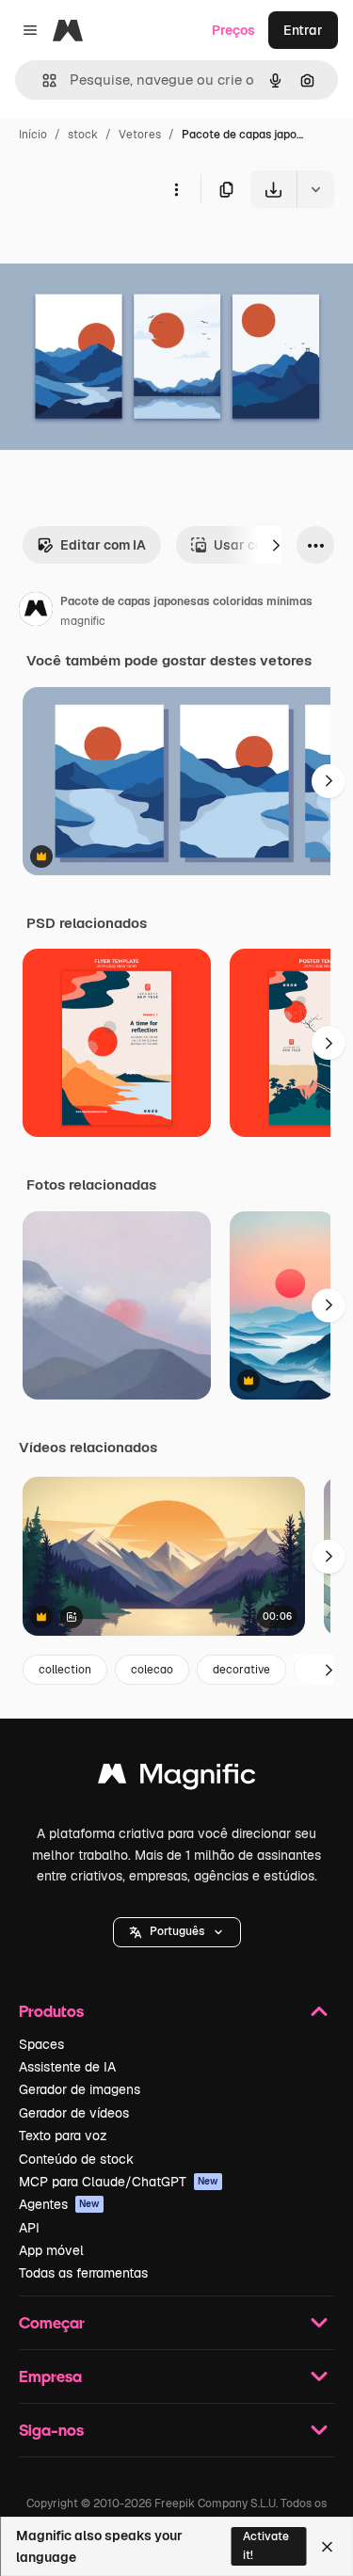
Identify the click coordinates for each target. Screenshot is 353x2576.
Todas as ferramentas (83, 2273)
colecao (152, 1670)
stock (83, 135)
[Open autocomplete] (42, 80)
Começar (52, 2322)
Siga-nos (51, 2430)
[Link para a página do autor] (36, 612)
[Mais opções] (176, 189)
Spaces (41, 2044)
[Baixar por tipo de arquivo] (315, 189)
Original (120, 252)
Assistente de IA (67, 2067)
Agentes (59, 2204)
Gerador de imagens (80, 2089)
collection (65, 1670)
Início (33, 135)
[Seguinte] (276, 545)
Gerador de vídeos (74, 2113)
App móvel (51, 2250)
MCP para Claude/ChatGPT (119, 2182)
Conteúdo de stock (76, 2159)
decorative (241, 1670)
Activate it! (266, 2545)
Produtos (51, 2011)
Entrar (303, 30)
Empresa (50, 2376)
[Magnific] (177, 1778)
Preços (233, 30)
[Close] (327, 2547)
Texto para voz (63, 2136)
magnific (83, 621)
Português (177, 1931)
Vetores (140, 135)
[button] (177, 1932)
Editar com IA (103, 545)
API (29, 2228)
